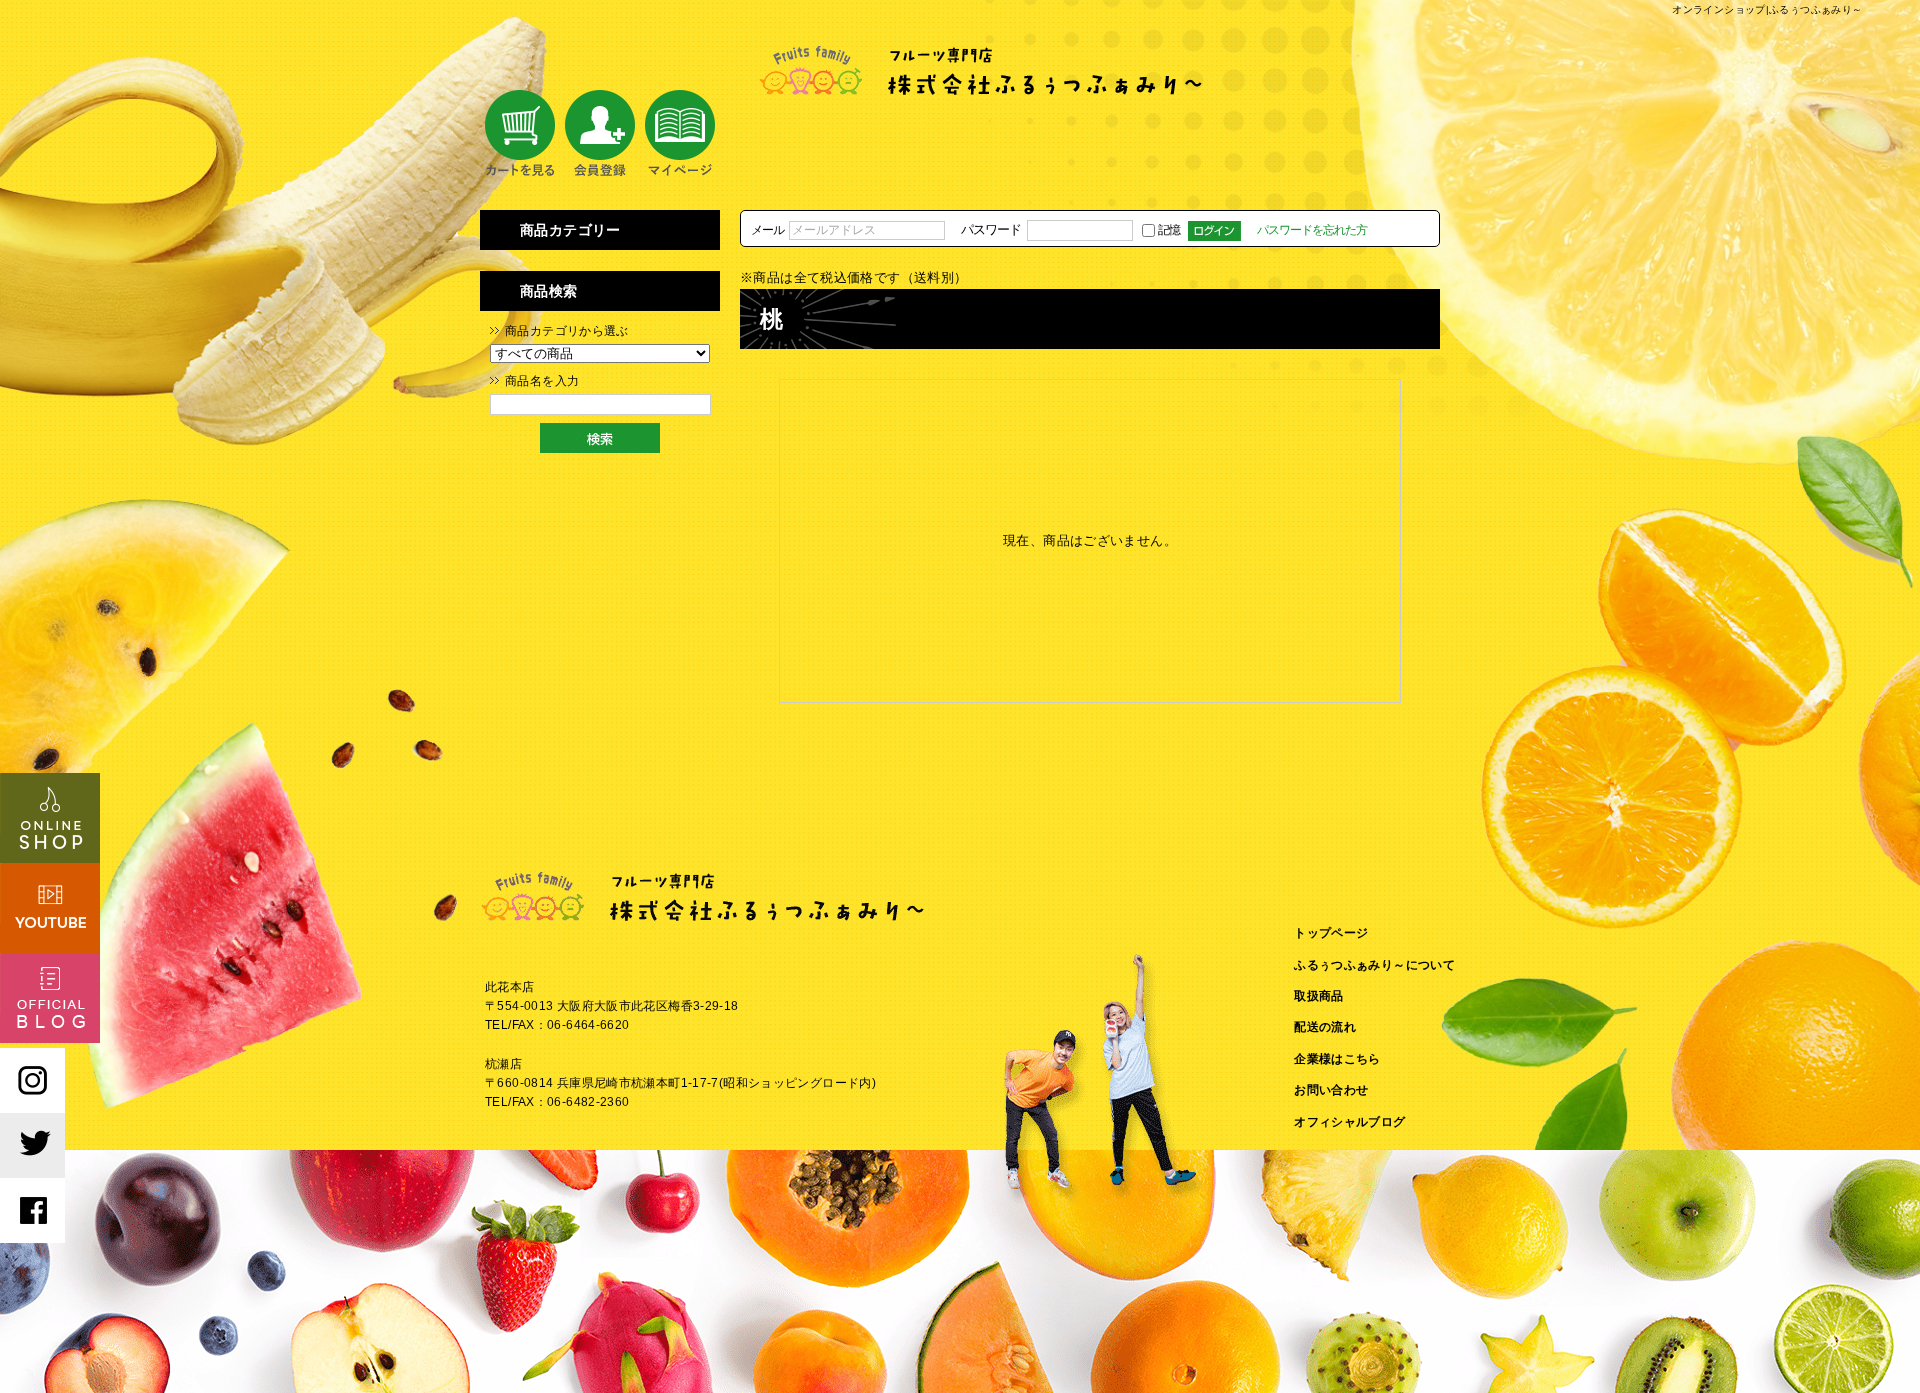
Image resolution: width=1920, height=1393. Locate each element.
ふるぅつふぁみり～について (1374, 965)
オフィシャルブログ (1349, 1122)
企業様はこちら (1337, 1059)
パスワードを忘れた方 (1312, 229)
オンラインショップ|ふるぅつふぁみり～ (1767, 9)
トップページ (1331, 933)
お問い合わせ (1331, 1090)
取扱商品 (1319, 996)
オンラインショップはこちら (50, 818)
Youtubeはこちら (50, 908)
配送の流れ (1325, 1027)
